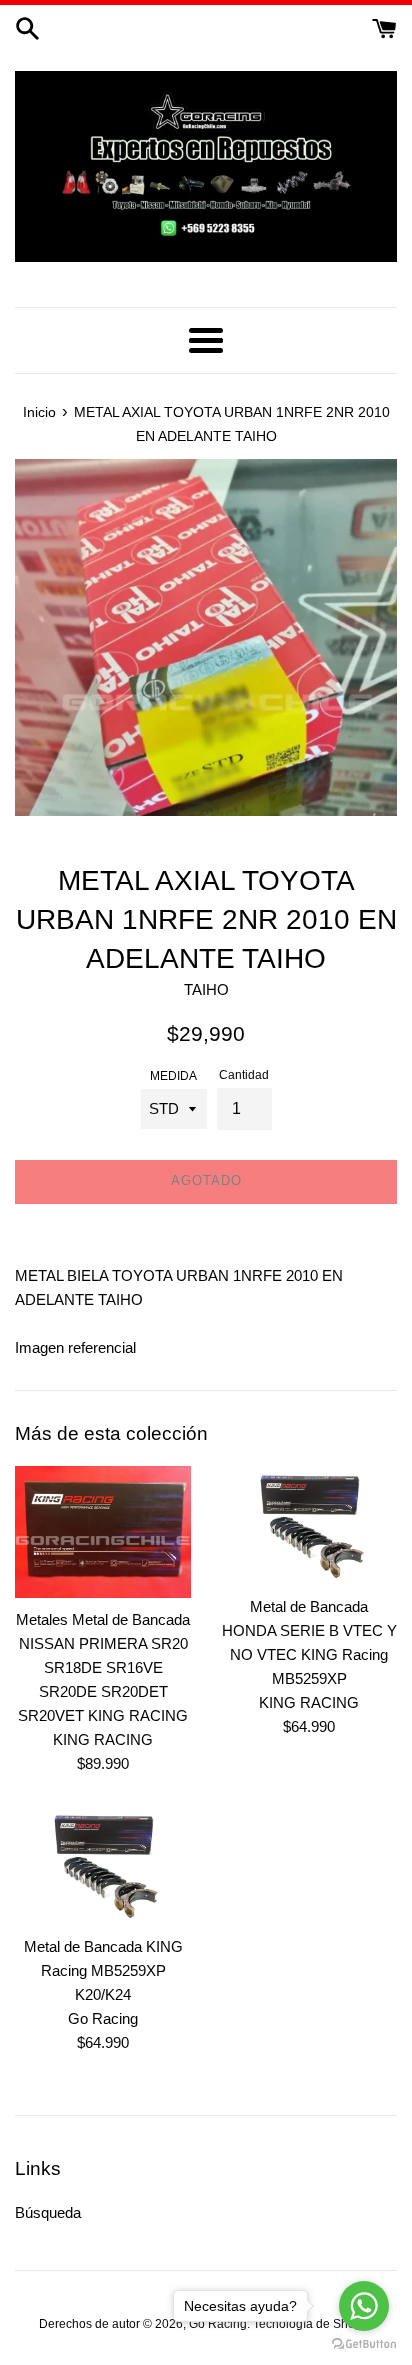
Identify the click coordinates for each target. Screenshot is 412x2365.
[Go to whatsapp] (364, 2306)
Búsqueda (48, 2212)
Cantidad (244, 1075)
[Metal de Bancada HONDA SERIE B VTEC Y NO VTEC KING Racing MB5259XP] (309, 1525)
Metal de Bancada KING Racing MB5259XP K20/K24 (103, 1970)
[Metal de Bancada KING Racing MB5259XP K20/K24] (103, 1865)
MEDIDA (173, 1076)
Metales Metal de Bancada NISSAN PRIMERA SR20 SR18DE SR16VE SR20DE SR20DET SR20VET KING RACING (103, 1667)
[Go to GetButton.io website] (364, 2344)
